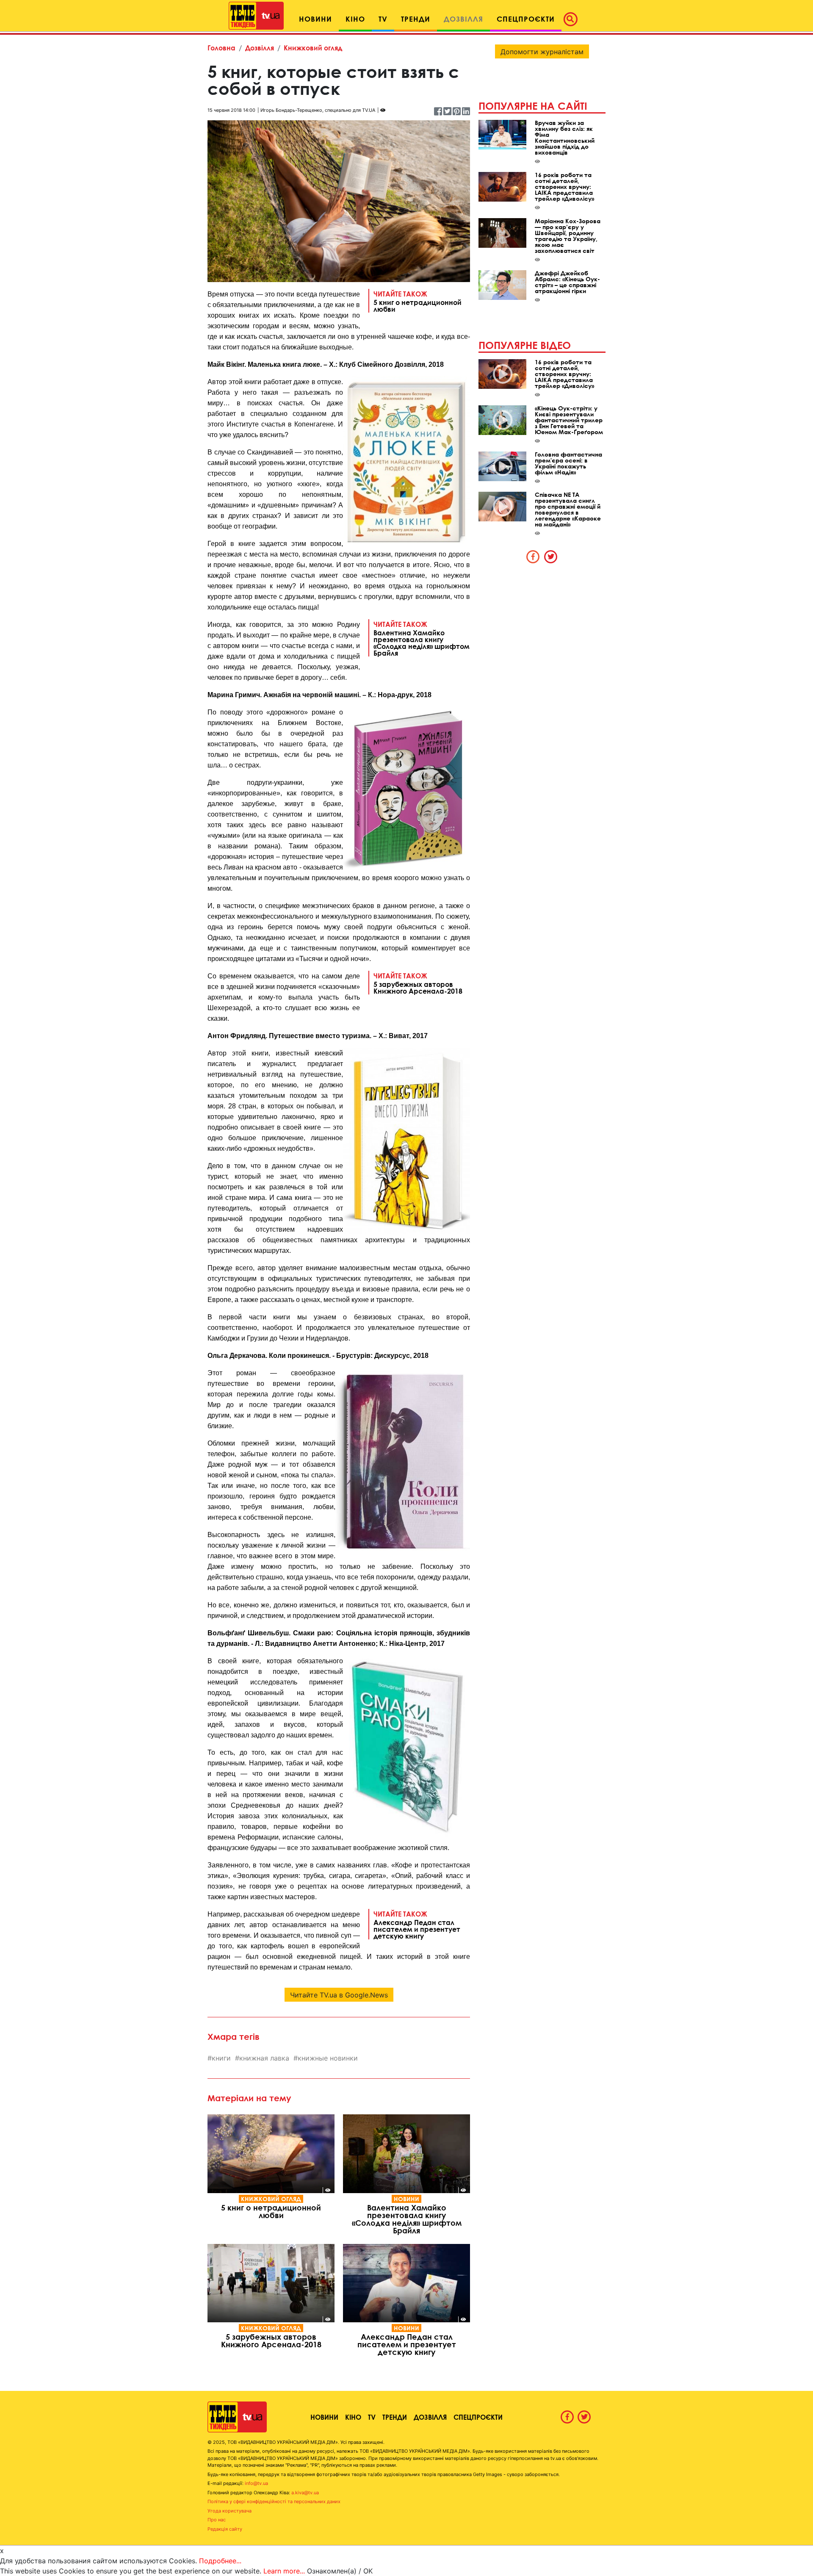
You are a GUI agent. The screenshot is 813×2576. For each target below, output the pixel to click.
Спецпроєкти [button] (526, 19)
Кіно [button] (355, 19)
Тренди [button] (416, 19)
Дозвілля (260, 48)
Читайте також (418, 301)
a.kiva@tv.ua (305, 2493)
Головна (221, 48)
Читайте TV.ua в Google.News (339, 1995)
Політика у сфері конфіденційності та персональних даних (274, 2501)
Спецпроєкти (478, 2417)
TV (372, 2417)
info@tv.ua (256, 2483)
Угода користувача (230, 2511)
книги (221, 2058)
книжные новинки (328, 2058)
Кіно (353, 2417)
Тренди (395, 2417)
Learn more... (284, 2571)
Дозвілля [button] (463, 19)
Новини (406, 2199)
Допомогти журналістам (542, 52)
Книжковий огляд (313, 48)
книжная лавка (264, 2058)
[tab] (533, 557)
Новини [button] (315, 19)
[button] (573, 19)
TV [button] (383, 19)
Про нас (217, 2520)
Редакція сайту (225, 2529)
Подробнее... (220, 2561)
